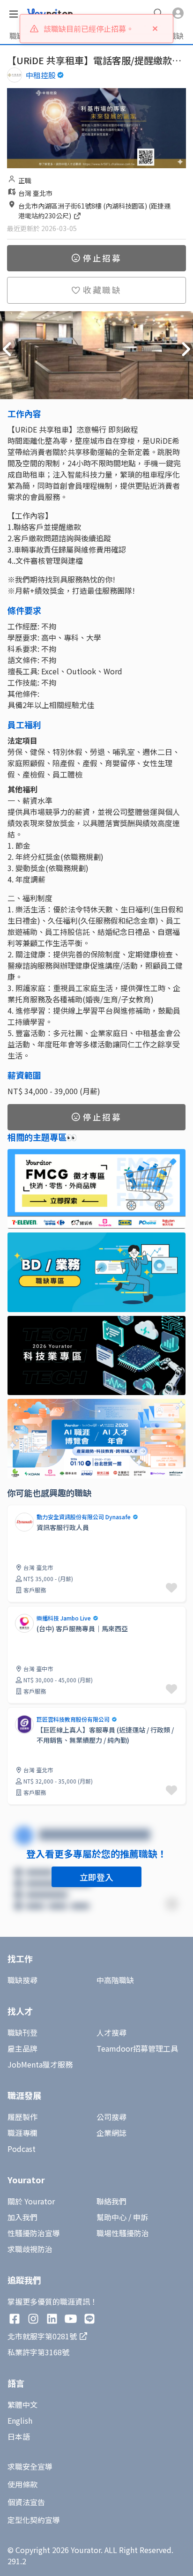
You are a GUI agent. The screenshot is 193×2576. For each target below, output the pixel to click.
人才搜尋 (111, 2032)
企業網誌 (111, 2133)
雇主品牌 (22, 2048)
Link (15, 1510)
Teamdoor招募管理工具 (137, 2048)
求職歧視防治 (30, 2249)
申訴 (141, 2217)
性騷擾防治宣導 (34, 2233)
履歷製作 (22, 2117)
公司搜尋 (111, 2117)
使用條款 (22, 2484)
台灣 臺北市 (35, 193)
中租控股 (41, 75)
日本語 (19, 2436)
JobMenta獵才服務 (40, 2064)
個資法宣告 (26, 2502)
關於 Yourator (31, 2201)
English (20, 2420)
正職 (25, 180)
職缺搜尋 (22, 1980)
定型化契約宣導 (34, 2520)
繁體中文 (22, 2404)
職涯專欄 (22, 2133)
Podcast (22, 2149)
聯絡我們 (111, 2201)
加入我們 (22, 2217)
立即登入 (96, 1877)
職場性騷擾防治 (123, 2233)
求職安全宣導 (30, 2466)
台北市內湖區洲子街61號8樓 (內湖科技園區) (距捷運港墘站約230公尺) (94, 211)
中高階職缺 (115, 1980)
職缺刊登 (22, 2032)
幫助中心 (111, 2217)
